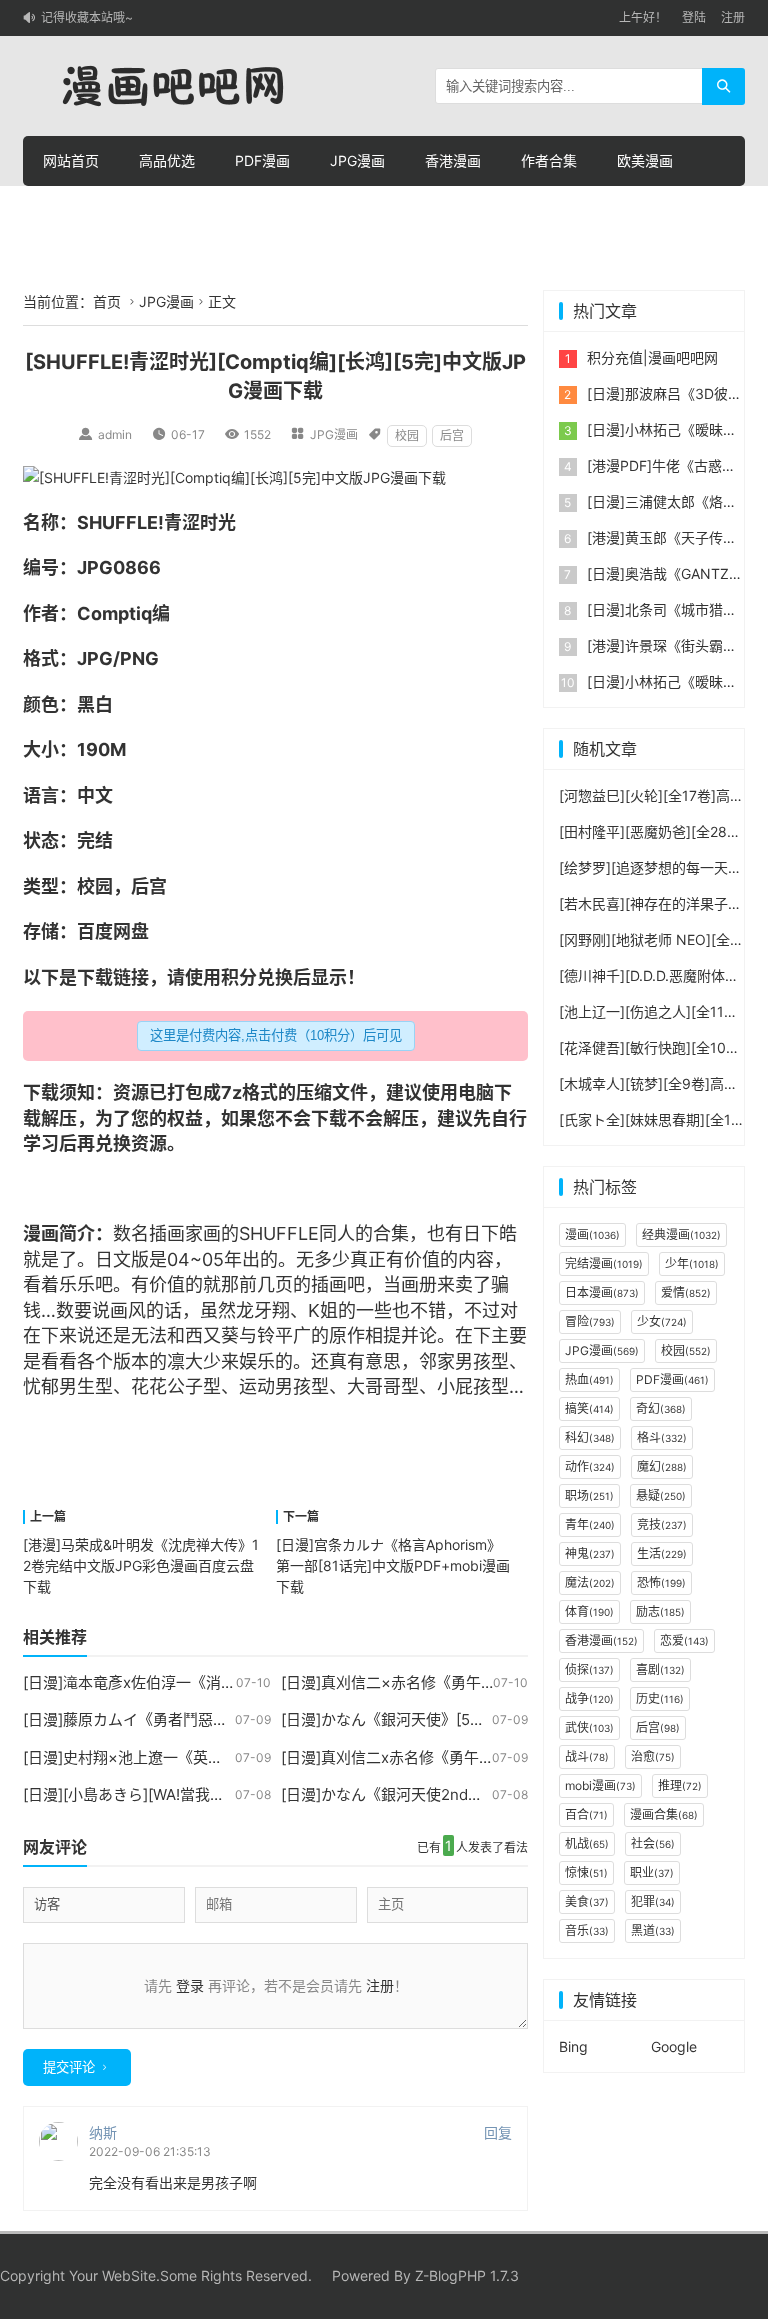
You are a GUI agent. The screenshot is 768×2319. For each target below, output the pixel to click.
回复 (498, 2132)
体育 (589, 1611)
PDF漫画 (262, 160)
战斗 (587, 1756)
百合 (586, 1814)
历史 (660, 1698)
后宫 (452, 435)
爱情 (686, 1292)
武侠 (589, 1727)
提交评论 (69, 2067)
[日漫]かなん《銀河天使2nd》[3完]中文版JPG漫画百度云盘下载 (496, 1794)
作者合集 (549, 160)
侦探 (589, 1669)
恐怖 (661, 1582)
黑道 (653, 1930)
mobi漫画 (600, 1785)
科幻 (590, 1437)
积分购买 (167, 210)
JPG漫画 (357, 160)
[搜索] (723, 86)
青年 (590, 1524)
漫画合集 (664, 1814)
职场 (589, 1495)
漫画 (41, 1233)
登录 (190, 1985)
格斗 (662, 1437)
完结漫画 (604, 1263)
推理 (680, 1785)
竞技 (662, 1524)
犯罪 (653, 1901)
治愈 (653, 1756)
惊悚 (586, 1872)
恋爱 (684, 1640)
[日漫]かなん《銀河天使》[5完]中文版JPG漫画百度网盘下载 (482, 1719)
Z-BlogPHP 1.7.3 (467, 2275)
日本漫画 (602, 1292)
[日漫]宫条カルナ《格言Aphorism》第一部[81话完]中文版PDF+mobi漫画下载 (393, 1565)
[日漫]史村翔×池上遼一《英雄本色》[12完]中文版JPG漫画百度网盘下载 (263, 1757)
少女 (662, 1321)
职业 (652, 1872)
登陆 (694, 17)
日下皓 (490, 1233)
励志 (660, 1611)
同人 (337, 1233)
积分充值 (263, 210)
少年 (692, 1263)
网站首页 (71, 160)
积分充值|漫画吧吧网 (652, 357)
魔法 (590, 1582)
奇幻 (661, 1408)
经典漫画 (681, 1234)
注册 (733, 17)
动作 (590, 1466)
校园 (407, 435)
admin (115, 434)
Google (674, 2046)
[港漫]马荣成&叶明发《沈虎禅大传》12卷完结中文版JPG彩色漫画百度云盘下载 (141, 1565)
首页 (107, 301)
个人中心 (359, 210)
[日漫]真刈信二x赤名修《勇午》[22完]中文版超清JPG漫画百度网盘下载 (521, 1757)
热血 (589, 1379)
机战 (587, 1843)
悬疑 (661, 1495)
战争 (589, 1698)
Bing (573, 2046)
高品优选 (167, 160)
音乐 (587, 1930)
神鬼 (590, 1553)
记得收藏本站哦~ (87, 17)
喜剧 (660, 1669)
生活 (662, 1553)
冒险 (590, 1321)
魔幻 (662, 1466)
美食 (587, 1901)
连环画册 (71, 210)
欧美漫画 (645, 160)
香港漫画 (453, 160)
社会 (653, 1843)
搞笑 (589, 1408)
